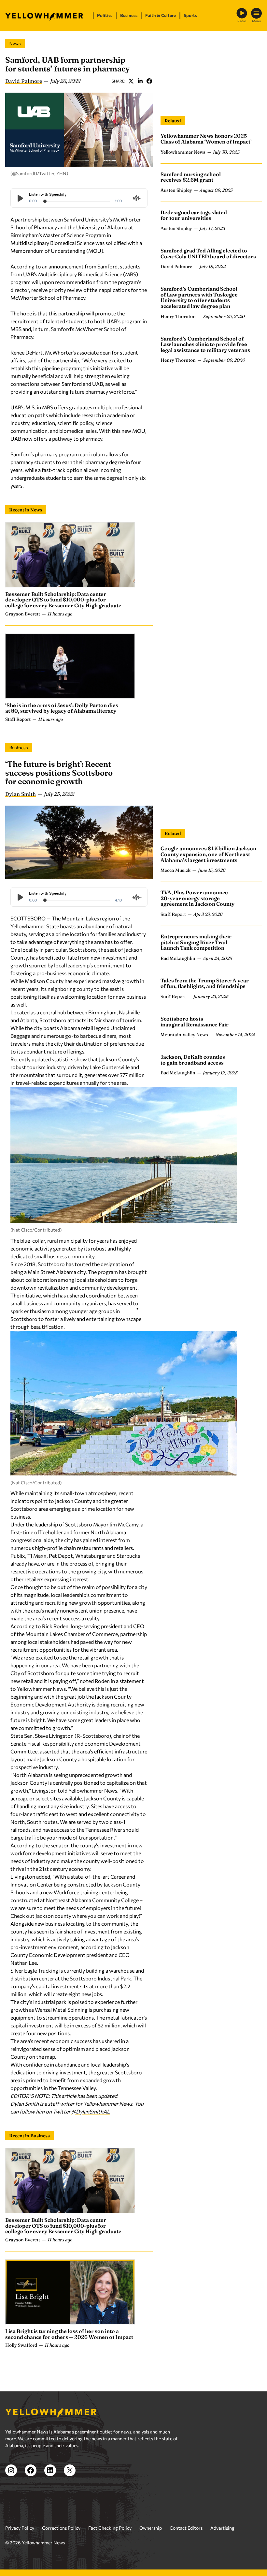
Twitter (131, 81)
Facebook (149, 81)
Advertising (222, 2528)
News (15, 43)
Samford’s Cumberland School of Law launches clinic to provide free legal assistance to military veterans (205, 344)
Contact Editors (186, 2528)
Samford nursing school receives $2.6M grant (191, 177)
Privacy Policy (20, 2528)
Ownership (151, 2528)
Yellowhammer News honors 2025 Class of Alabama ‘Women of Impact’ (206, 139)
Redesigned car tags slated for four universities (194, 215)
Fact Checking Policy (110, 2528)
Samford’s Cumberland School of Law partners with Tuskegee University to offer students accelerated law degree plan (199, 297)
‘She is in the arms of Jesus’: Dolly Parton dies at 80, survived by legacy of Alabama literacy (62, 708)
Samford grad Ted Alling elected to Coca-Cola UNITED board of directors (208, 253)
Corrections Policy (61, 2528)
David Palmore (24, 81)
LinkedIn (140, 81)
